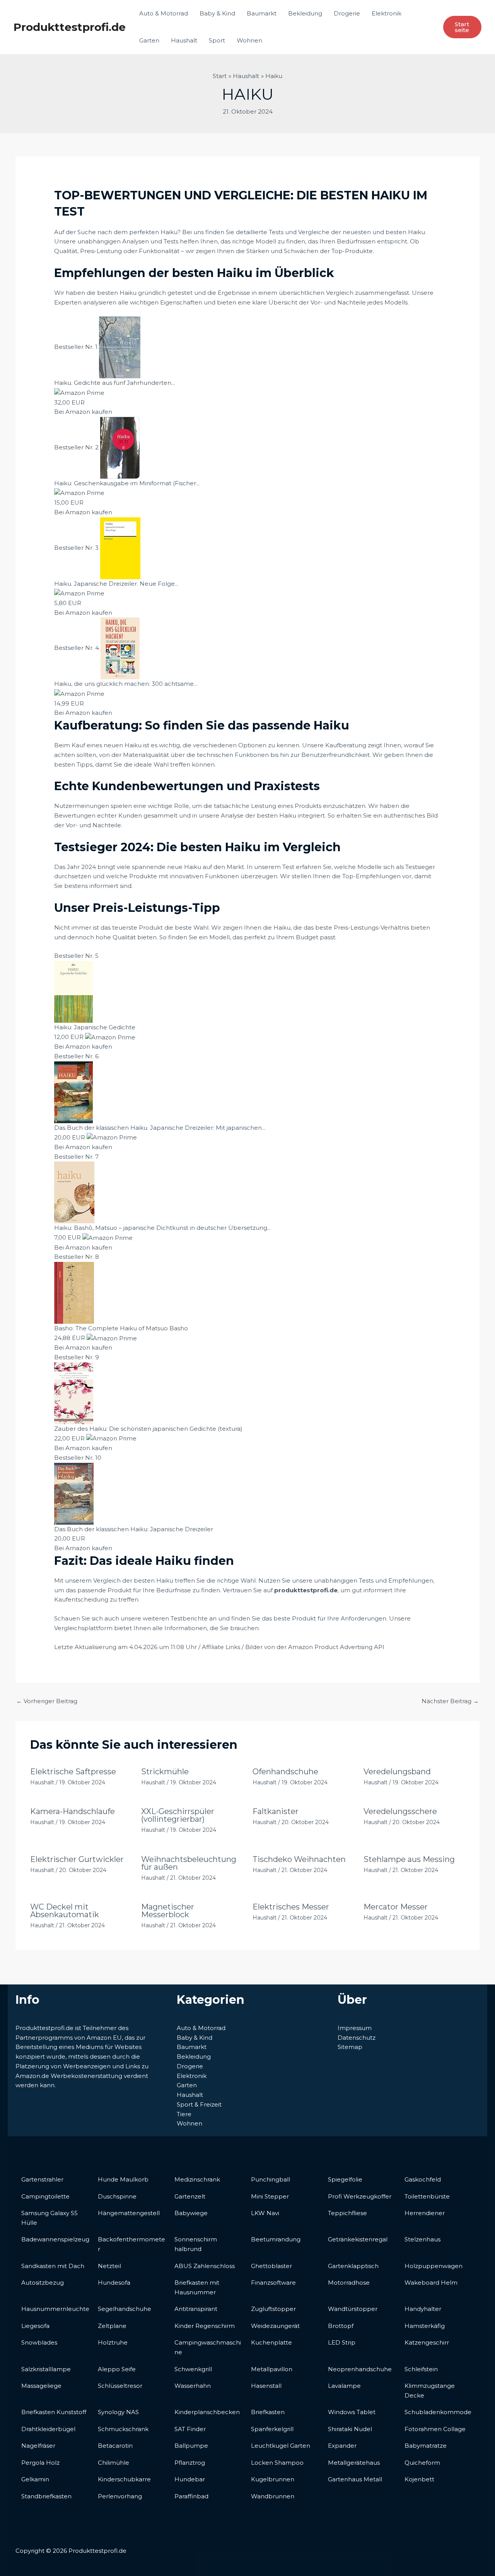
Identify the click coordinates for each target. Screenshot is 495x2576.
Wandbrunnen (273, 2496)
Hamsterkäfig (425, 2326)
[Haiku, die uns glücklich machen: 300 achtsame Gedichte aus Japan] (120, 648)
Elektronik (387, 13)
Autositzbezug (43, 2283)
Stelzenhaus (422, 2239)
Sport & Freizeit (199, 2104)
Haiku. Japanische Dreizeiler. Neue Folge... (116, 584)
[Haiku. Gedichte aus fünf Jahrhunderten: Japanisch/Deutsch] (120, 347)
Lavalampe (344, 2386)
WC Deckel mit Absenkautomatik (65, 1911)
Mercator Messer (396, 1907)
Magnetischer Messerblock (168, 1911)
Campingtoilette (45, 2196)
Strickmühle (165, 1772)
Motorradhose (349, 2283)
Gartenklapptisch (353, 2266)
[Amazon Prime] (79, 392)
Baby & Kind (217, 13)
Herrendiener (425, 2213)
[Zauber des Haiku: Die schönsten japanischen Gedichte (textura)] (74, 1393)
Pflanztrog (190, 2463)
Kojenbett (419, 2479)
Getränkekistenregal (358, 2239)
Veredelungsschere (400, 1811)
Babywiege (191, 2213)
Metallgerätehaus (354, 2463)
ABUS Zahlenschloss (205, 2266)
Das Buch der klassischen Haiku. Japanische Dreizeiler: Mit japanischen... (160, 1128)
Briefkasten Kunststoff (54, 2412)
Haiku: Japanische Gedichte (95, 1027)
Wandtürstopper (353, 2309)
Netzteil (109, 2266)
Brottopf (341, 2326)
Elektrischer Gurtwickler (77, 1859)
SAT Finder (190, 2429)
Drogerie (347, 13)
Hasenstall (266, 2386)
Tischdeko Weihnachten (299, 1859)
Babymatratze (426, 2446)
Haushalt (184, 40)
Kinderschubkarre (124, 2479)
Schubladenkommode (438, 2412)
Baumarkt (262, 13)
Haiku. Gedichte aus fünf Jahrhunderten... (114, 383)
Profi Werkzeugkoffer (360, 2196)
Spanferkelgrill (272, 2429)
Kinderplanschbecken (207, 2412)
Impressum (355, 2028)
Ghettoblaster (271, 2266)
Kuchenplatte (271, 2342)
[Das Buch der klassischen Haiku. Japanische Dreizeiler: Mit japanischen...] (73, 1092)
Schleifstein (421, 2369)
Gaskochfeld (423, 2179)
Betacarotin (115, 2446)
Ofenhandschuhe (285, 1772)
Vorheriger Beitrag (47, 1701)
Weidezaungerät (275, 2326)
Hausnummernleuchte (55, 2309)
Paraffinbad (191, 2496)
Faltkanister (276, 1811)
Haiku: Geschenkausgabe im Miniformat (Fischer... (127, 483)
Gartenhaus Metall (355, 2479)
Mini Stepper (270, 2196)
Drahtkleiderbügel (48, 2429)
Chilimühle (114, 2463)
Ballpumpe (191, 2446)
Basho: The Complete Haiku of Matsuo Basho (121, 1328)
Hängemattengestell (129, 2213)
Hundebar (190, 2479)
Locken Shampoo (277, 2463)
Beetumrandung (276, 2239)
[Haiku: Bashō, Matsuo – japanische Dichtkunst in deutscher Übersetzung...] (74, 1192)
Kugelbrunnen (273, 2479)
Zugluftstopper (273, 2309)
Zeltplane (112, 2326)
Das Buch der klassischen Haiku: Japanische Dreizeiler (134, 1529)
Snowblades (39, 2342)
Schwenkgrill (193, 2369)
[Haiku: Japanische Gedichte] (73, 991)
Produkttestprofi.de (70, 27)
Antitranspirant (196, 2309)
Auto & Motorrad (164, 13)
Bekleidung (305, 13)
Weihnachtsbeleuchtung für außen (189, 1863)
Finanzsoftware (273, 2283)
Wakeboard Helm (431, 2283)
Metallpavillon (272, 2369)
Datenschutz (357, 2038)
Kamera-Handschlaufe (73, 1811)
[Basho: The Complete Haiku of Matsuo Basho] (74, 1292)
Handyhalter (423, 2309)
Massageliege (41, 2386)
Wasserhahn (193, 2386)
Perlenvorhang (120, 2496)
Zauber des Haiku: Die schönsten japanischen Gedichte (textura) (148, 1429)
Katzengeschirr (427, 2342)
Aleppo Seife (117, 2369)
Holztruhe (113, 2342)
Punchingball (271, 2179)
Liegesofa (35, 2326)
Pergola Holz (40, 2463)
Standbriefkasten (46, 2496)
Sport (217, 40)
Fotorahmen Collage (435, 2429)
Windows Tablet (352, 2412)
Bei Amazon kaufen (83, 412)
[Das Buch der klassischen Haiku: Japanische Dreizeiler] (74, 1493)
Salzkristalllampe (46, 2369)
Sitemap (350, 2047)
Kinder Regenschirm (205, 2326)
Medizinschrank (197, 2179)
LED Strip (342, 2342)
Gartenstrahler (42, 2179)
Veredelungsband (397, 1772)
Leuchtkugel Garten (281, 2446)
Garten (149, 40)
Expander (342, 2446)
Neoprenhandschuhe (360, 2369)
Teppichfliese (347, 2213)
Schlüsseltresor (120, 2386)
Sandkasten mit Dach (53, 2266)
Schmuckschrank (123, 2429)
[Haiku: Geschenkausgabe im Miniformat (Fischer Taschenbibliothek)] (120, 447)
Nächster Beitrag (450, 1701)
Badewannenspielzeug (55, 2239)
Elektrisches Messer (291, 1907)
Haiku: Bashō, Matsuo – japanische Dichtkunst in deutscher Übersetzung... (162, 1228)
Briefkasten (268, 2412)
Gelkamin (35, 2479)
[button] (462, 27)
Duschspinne (117, 2196)
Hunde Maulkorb (123, 2179)
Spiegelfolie (345, 2179)
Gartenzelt (190, 2196)
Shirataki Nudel (350, 2429)
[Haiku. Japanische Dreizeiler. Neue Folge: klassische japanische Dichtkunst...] (120, 548)
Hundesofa (114, 2283)
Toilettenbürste (427, 2196)
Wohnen (249, 40)
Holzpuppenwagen (434, 2266)
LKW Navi (265, 2213)
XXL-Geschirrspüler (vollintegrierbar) (178, 1815)
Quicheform (422, 2463)
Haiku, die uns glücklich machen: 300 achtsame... (126, 684)
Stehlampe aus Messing (409, 1859)
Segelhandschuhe (125, 2309)
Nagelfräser (38, 2446)
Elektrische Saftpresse (73, 1772)
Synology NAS (118, 2412)
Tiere (184, 2114)
